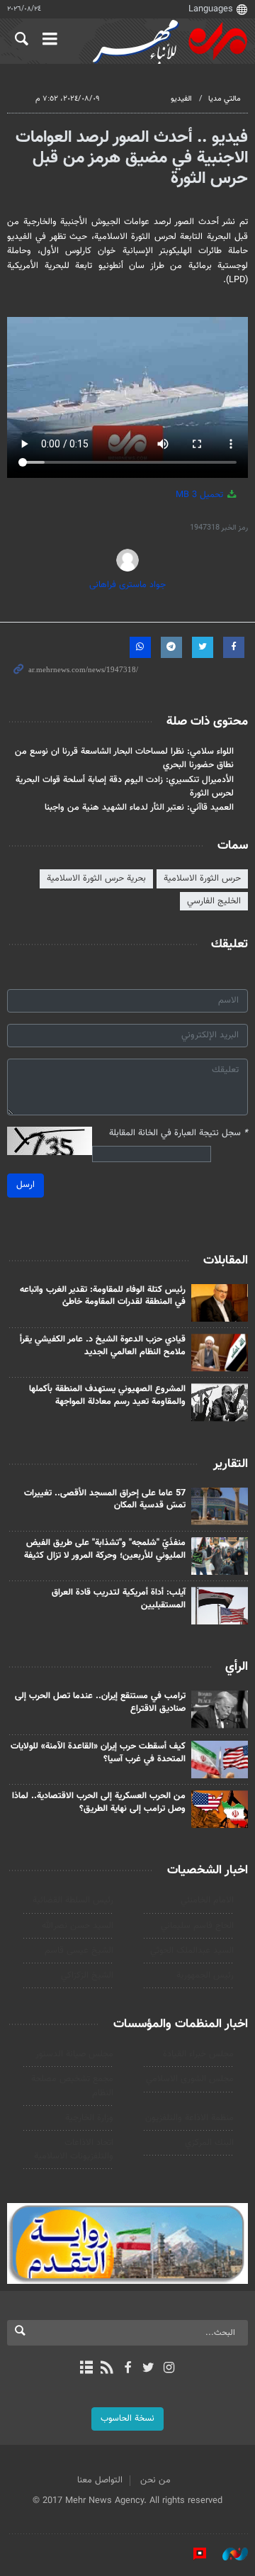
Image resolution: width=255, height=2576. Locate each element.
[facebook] (127, 2369)
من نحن (155, 2480)
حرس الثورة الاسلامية (202, 879)
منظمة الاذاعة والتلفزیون (189, 2118)
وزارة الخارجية (89, 2118)
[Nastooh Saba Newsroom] (228, 2554)
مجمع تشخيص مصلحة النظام (72, 2086)
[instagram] (169, 2369)
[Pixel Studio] (193, 2554)
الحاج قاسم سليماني (197, 1926)
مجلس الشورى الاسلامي (190, 2079)
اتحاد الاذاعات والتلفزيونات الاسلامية (74, 2150)
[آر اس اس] (107, 2369)
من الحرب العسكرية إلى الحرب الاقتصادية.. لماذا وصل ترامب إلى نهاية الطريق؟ (99, 1802)
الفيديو (181, 99)
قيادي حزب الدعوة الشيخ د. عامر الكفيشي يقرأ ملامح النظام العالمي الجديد (103, 1346)
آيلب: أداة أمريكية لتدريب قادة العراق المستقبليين (119, 1599)
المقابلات (226, 1261)
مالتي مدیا (225, 99)
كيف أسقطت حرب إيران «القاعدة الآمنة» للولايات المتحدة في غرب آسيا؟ (98, 1753)
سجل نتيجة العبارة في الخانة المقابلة (178, 1133)
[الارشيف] (86, 2369)
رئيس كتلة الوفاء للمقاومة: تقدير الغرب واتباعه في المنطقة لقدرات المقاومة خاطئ (103, 1296)
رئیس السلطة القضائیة (73, 1900)
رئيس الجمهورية (205, 1975)
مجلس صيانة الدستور (74, 2054)
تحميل (201, 495)
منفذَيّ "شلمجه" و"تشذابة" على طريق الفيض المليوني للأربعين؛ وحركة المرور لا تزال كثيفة (105, 1549)
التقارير (231, 1464)
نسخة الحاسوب (127, 2419)
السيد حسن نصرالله (78, 1926)
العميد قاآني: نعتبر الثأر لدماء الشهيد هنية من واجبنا (139, 808)
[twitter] (148, 2369)
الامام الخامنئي (207, 1900)
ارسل (25, 1185)
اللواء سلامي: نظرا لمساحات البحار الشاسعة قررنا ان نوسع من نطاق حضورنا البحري (124, 758)
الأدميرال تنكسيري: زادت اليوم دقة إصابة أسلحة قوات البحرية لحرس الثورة (125, 787)
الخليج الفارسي (214, 901)
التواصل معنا (100, 2480)
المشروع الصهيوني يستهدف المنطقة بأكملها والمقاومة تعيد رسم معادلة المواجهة (107, 1395)
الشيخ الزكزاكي (87, 1975)
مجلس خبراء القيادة (198, 2054)
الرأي (237, 1667)
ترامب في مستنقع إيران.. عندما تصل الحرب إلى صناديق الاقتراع (100, 1702)
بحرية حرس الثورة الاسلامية (96, 879)
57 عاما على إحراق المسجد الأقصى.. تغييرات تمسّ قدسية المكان (105, 1500)
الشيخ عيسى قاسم (79, 1951)
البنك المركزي (209, 2143)
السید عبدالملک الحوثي (192, 1951)
